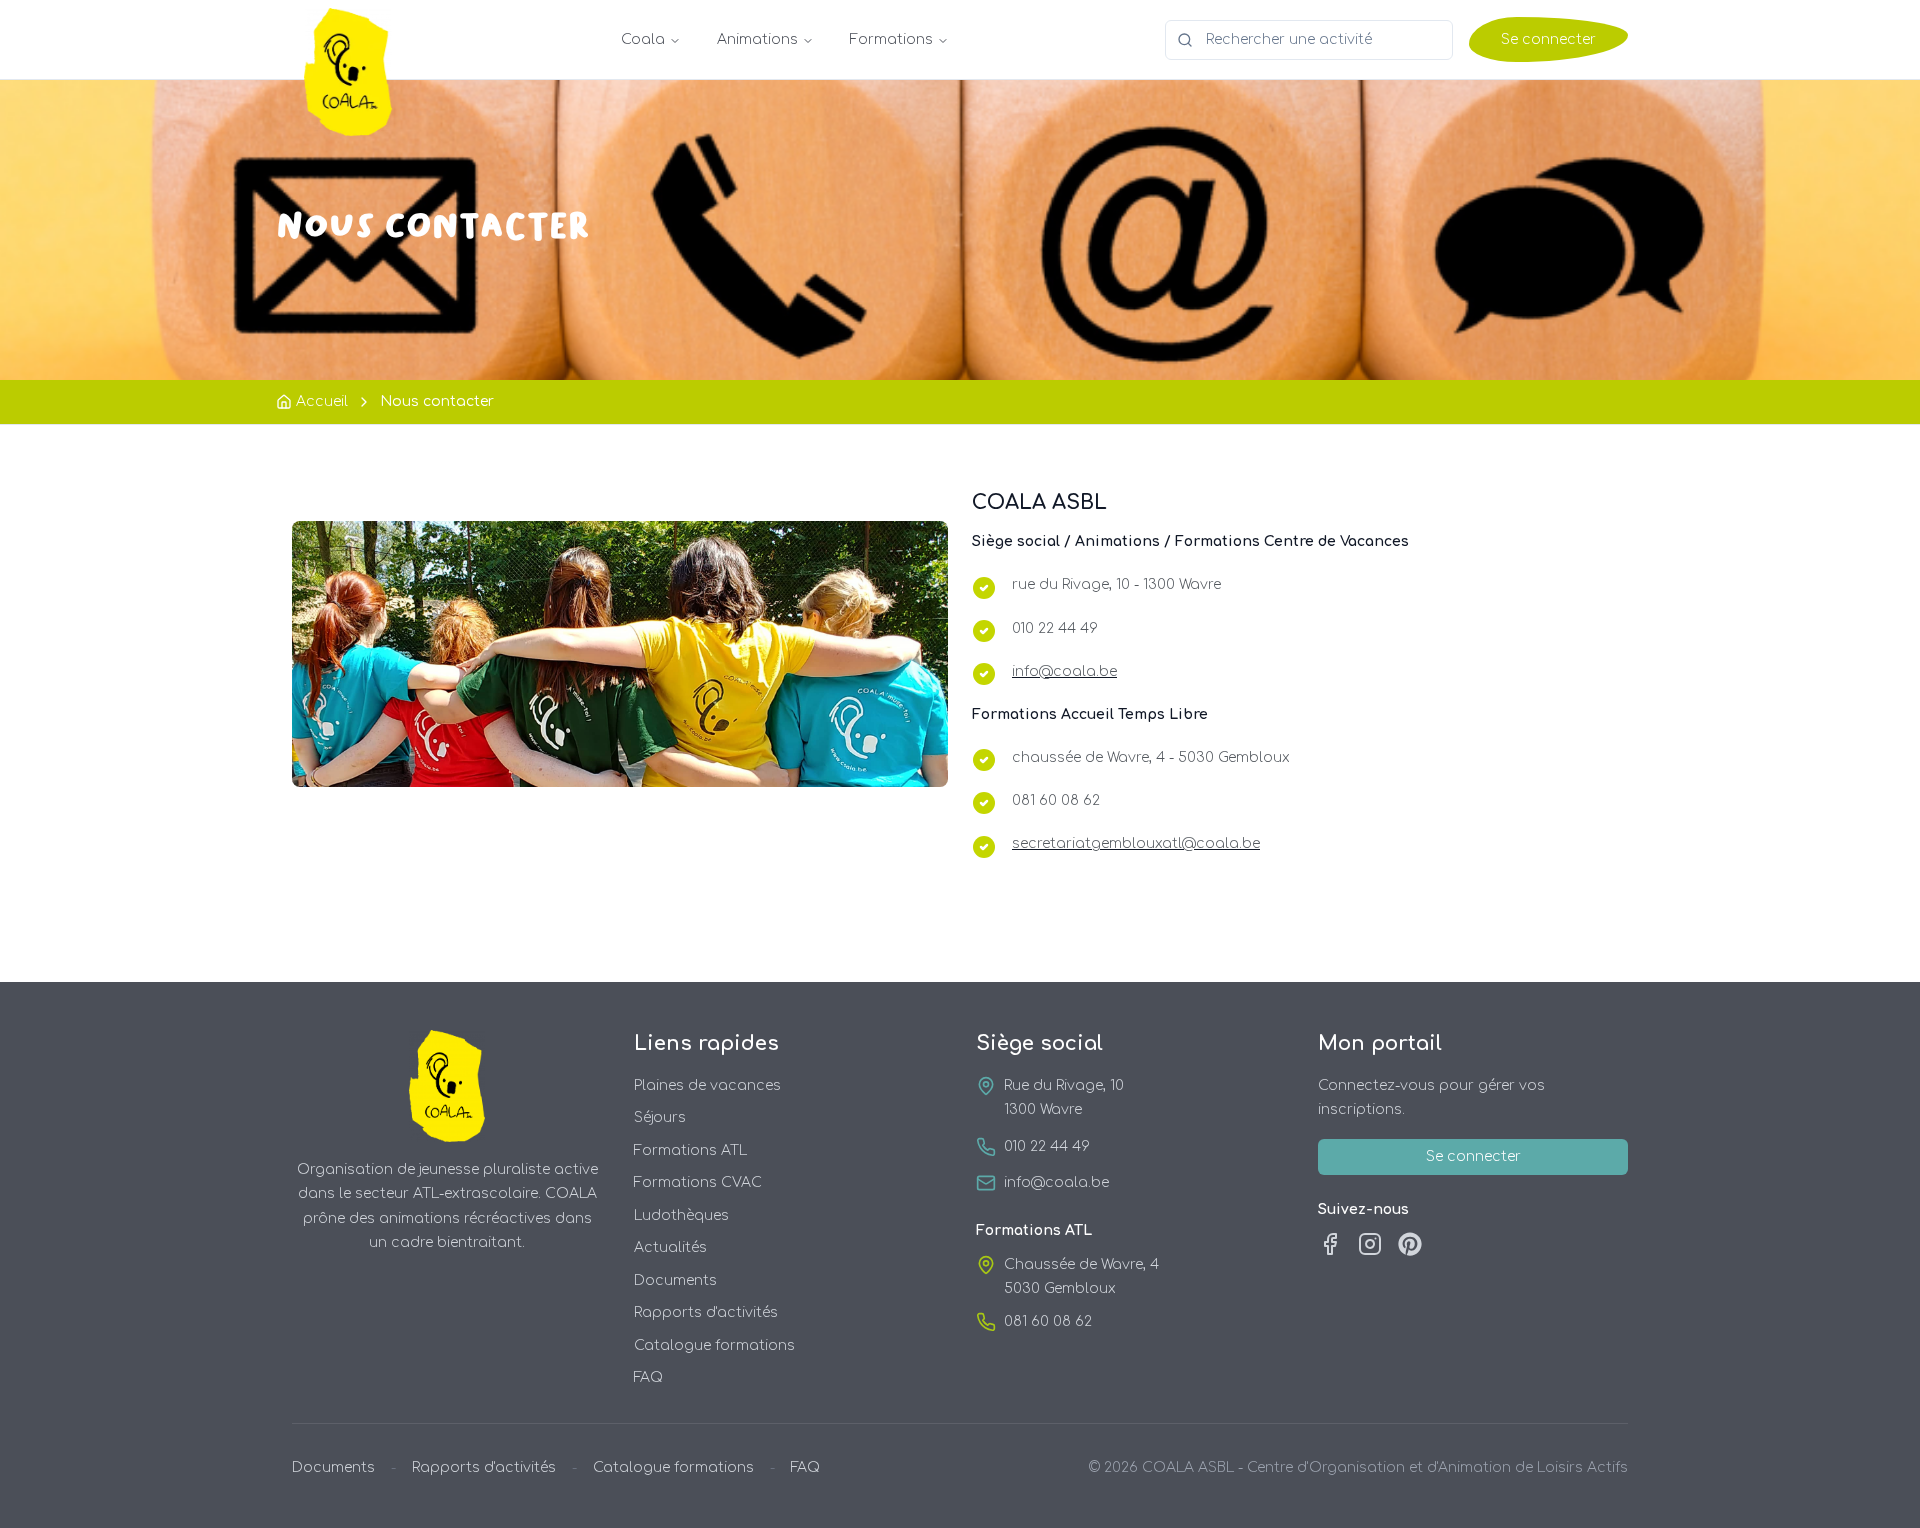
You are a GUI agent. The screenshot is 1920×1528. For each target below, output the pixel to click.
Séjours (660, 1117)
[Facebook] (1330, 1244)
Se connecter (1548, 39)
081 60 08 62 (1048, 1321)
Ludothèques (681, 1215)
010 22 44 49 (1047, 1146)
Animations (757, 39)
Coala (643, 39)
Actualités (670, 1247)
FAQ (648, 1377)
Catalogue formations (714, 1345)
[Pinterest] (1410, 1244)
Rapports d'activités (706, 1312)
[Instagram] (1370, 1244)
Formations (891, 39)
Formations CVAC (698, 1182)
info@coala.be (1056, 1182)
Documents (675, 1280)
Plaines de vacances (707, 1085)
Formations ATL (690, 1150)
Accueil (322, 401)
